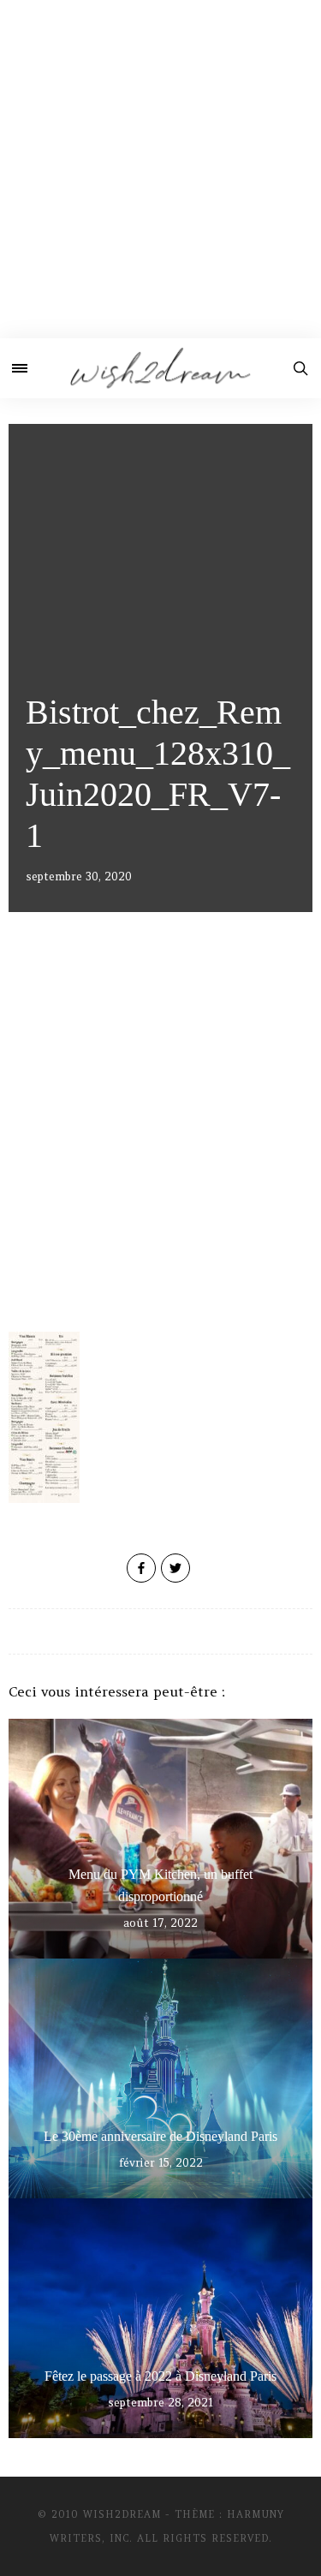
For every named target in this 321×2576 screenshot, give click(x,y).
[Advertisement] (160, 169)
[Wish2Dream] (160, 368)
